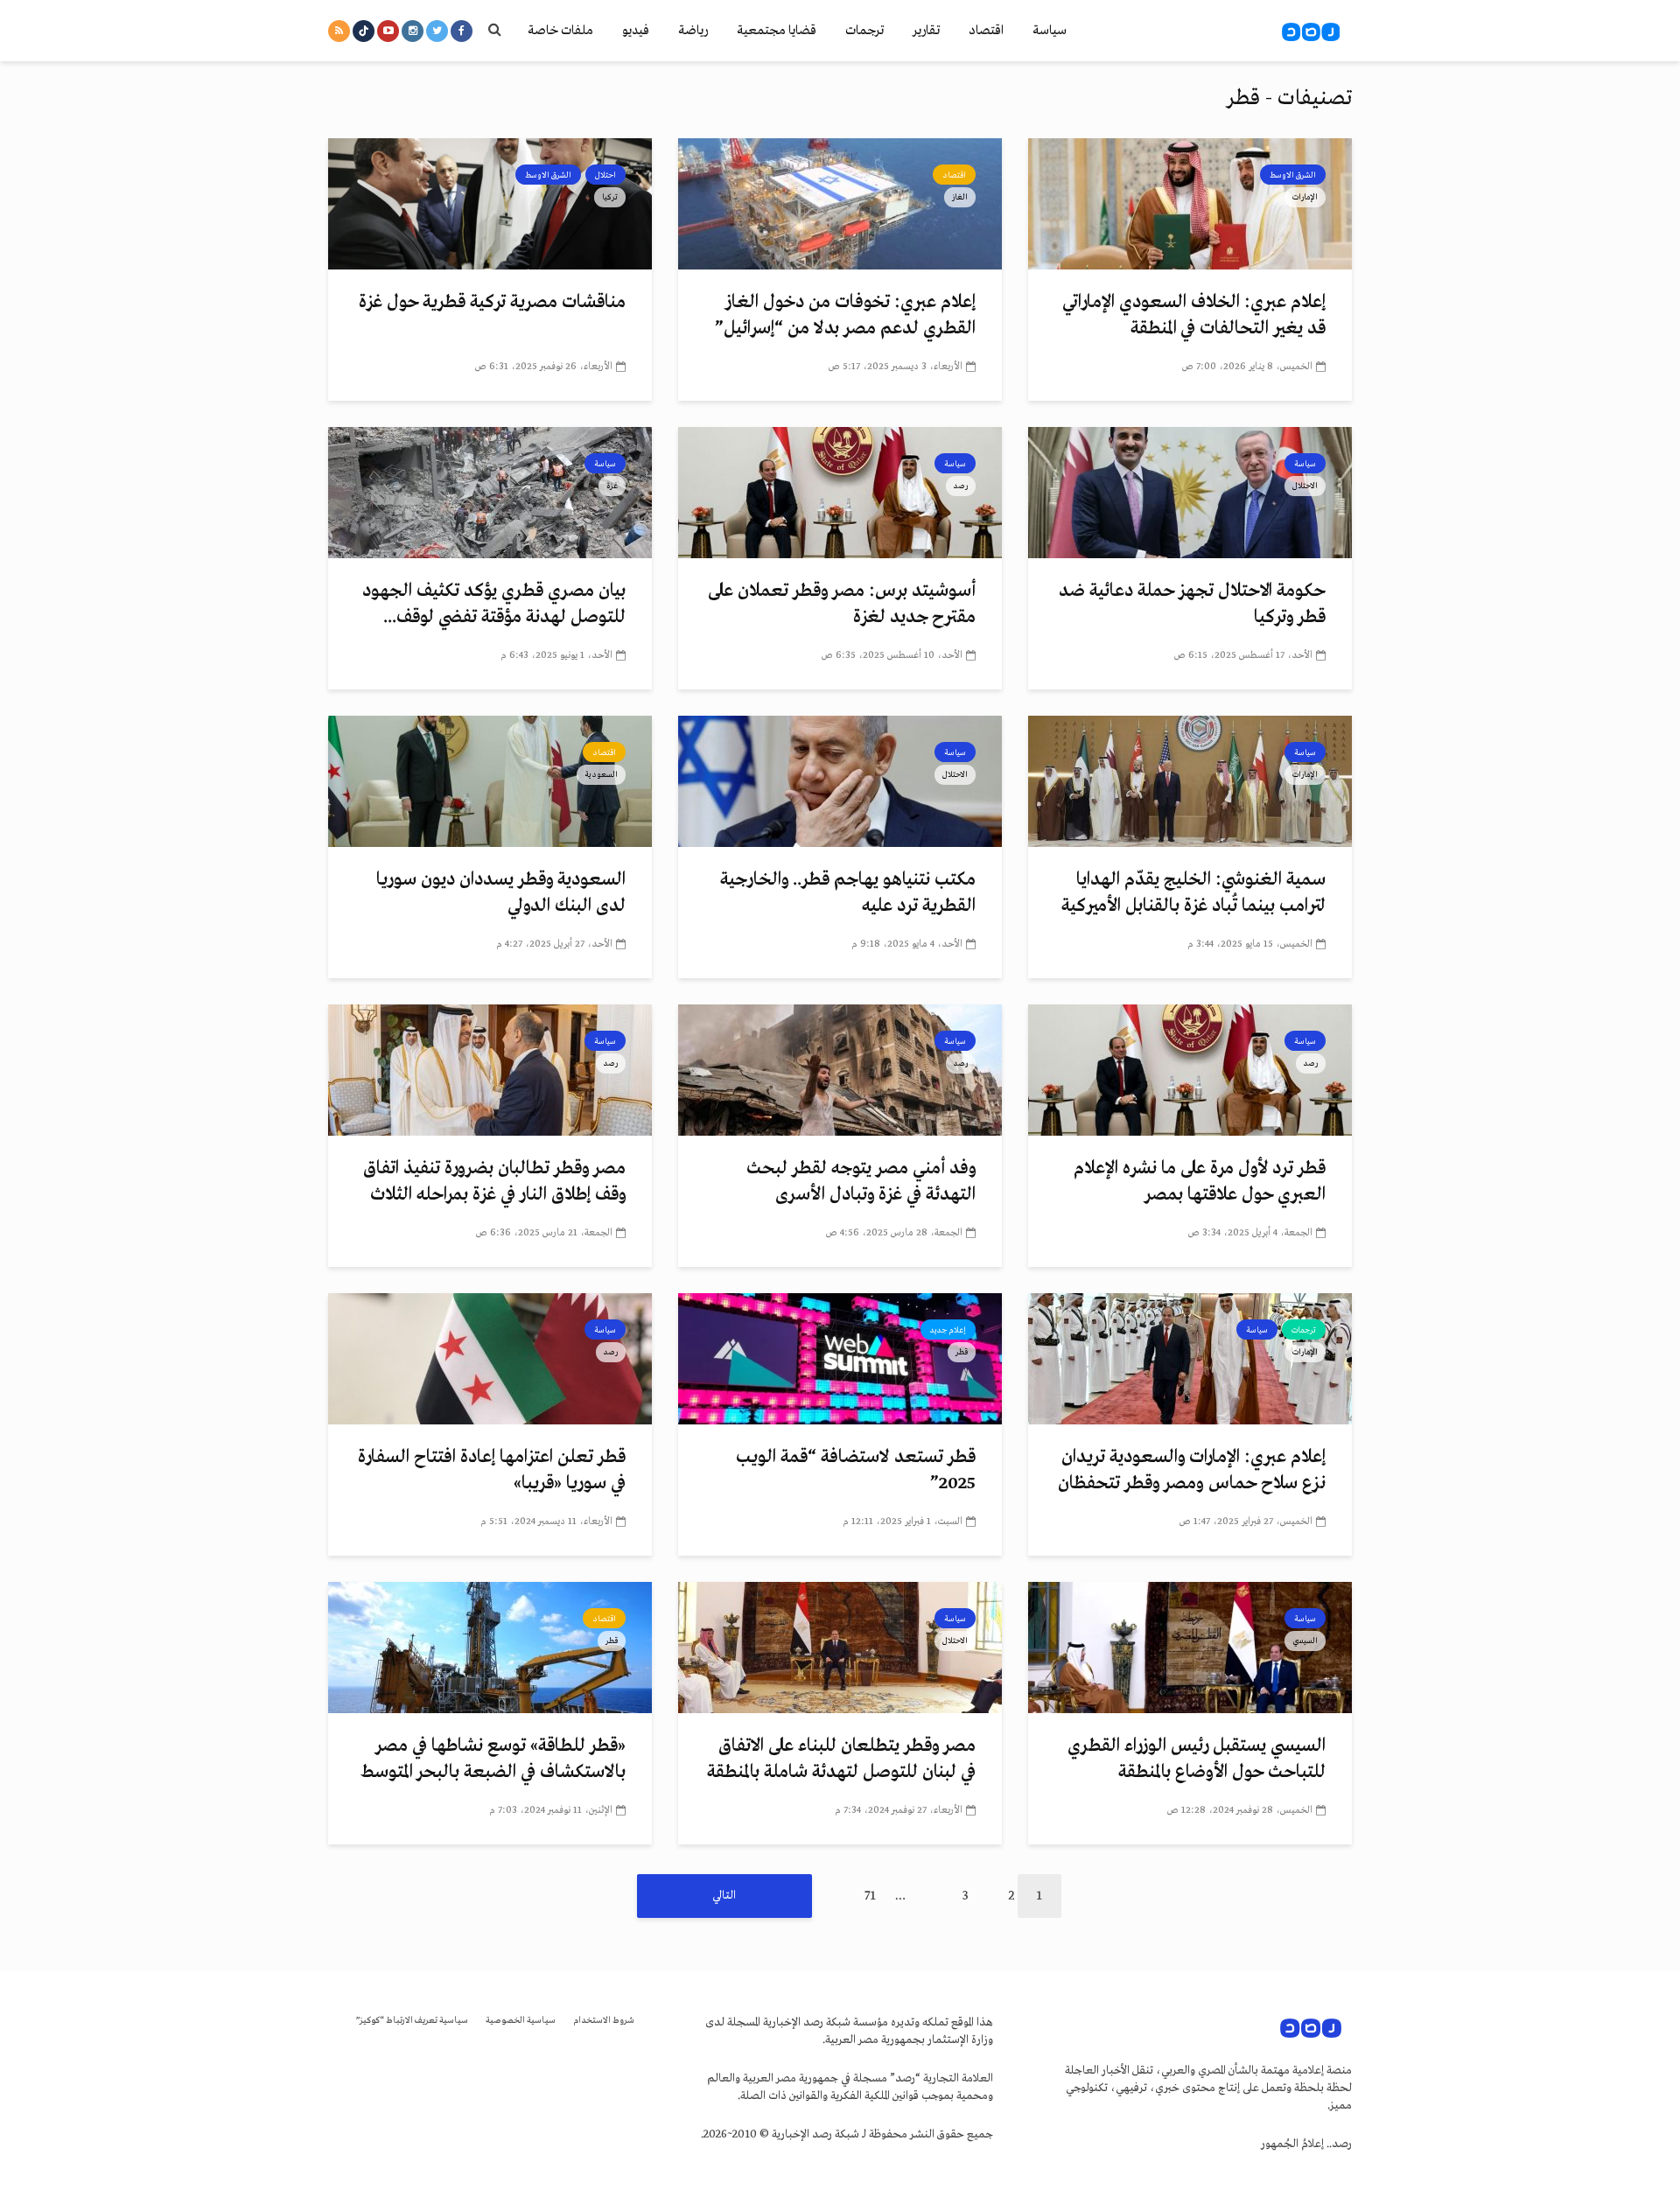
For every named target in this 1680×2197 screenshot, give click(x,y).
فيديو (636, 31)
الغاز (960, 197)
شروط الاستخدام (604, 2021)
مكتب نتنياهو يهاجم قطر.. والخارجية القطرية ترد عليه (848, 893)
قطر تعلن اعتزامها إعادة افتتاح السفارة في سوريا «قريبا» (492, 1470)
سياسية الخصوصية (521, 2021)
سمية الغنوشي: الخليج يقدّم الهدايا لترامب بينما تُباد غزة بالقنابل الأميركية (1193, 893)
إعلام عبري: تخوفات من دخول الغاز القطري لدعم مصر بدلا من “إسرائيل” (845, 315)
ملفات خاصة (560, 31)
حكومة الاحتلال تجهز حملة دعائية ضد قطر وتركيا (1192, 604)
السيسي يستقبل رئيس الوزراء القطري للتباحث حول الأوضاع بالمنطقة (1197, 1759)
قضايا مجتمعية (777, 31)
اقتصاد (986, 31)
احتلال (605, 175)
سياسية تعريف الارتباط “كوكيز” (412, 2021)
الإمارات (1305, 197)
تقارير (926, 31)
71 (870, 1896)
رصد (961, 486)
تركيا (610, 197)
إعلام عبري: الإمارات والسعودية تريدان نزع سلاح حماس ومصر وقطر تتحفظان (1192, 1470)
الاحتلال (1305, 486)
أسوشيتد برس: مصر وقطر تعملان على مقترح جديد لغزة (842, 604)
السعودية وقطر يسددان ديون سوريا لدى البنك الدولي (501, 893)
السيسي (1305, 1641)
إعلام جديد (948, 1330)
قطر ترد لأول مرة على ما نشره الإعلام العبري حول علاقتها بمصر (1200, 1182)
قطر (962, 1352)
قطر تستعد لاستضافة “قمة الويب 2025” (856, 1470)
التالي (724, 1896)
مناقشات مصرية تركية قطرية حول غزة (492, 302)
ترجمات (864, 31)
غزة (612, 486)
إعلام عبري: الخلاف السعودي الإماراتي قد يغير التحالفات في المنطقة (1194, 315)
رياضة (693, 31)
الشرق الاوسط (1293, 175)
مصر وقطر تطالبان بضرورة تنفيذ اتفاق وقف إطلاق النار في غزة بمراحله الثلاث (494, 1182)
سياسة (1050, 31)
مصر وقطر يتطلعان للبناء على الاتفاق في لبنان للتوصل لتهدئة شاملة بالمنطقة (841, 1759)
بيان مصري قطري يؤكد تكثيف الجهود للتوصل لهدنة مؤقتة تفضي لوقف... (494, 604)
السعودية (601, 774)
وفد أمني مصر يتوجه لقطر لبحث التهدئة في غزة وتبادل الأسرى (861, 1182)
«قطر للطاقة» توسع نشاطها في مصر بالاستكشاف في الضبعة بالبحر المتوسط (493, 1759)
